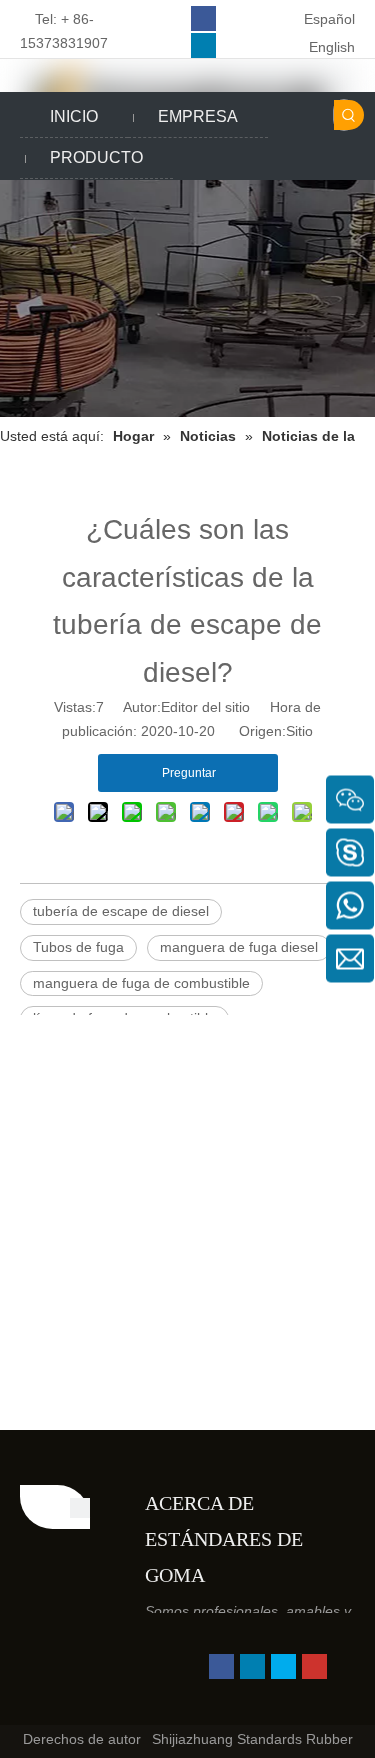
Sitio (299, 731)
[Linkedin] (203, 45)
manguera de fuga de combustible (141, 983)
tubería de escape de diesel (121, 911)
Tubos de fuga (78, 947)
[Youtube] (314, 1666)
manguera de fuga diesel (239, 947)
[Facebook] (203, 18)
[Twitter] (283, 1666)
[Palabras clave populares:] (349, 115)
